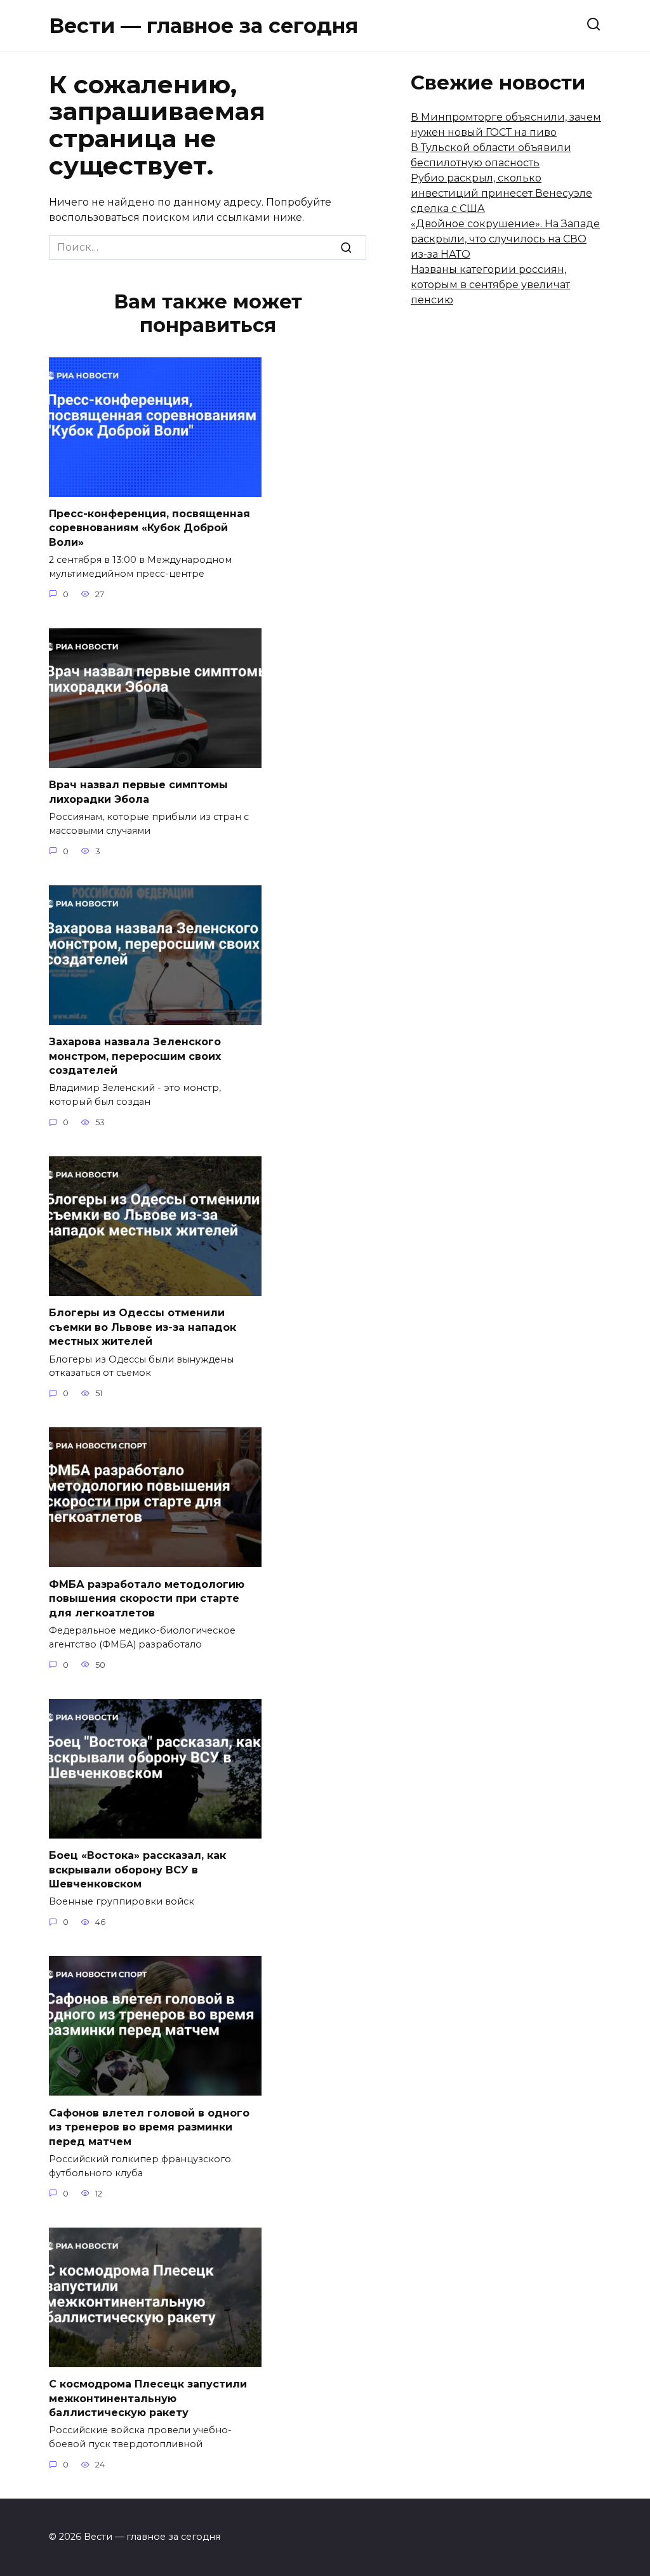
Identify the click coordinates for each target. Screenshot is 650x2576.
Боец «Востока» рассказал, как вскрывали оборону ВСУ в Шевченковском (137, 1870)
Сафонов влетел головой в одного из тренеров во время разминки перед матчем (149, 2127)
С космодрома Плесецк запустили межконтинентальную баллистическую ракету (148, 2398)
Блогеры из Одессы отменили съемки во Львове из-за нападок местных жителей (143, 1327)
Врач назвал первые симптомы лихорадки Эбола (138, 792)
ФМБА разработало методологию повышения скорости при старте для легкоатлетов (147, 1598)
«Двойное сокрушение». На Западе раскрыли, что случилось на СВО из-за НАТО (505, 239)
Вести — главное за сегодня (203, 26)
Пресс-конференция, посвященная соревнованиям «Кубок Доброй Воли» (149, 528)
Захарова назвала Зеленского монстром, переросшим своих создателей (135, 1056)
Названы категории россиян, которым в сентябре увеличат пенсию (490, 285)
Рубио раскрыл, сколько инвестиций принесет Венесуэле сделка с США (501, 193)
